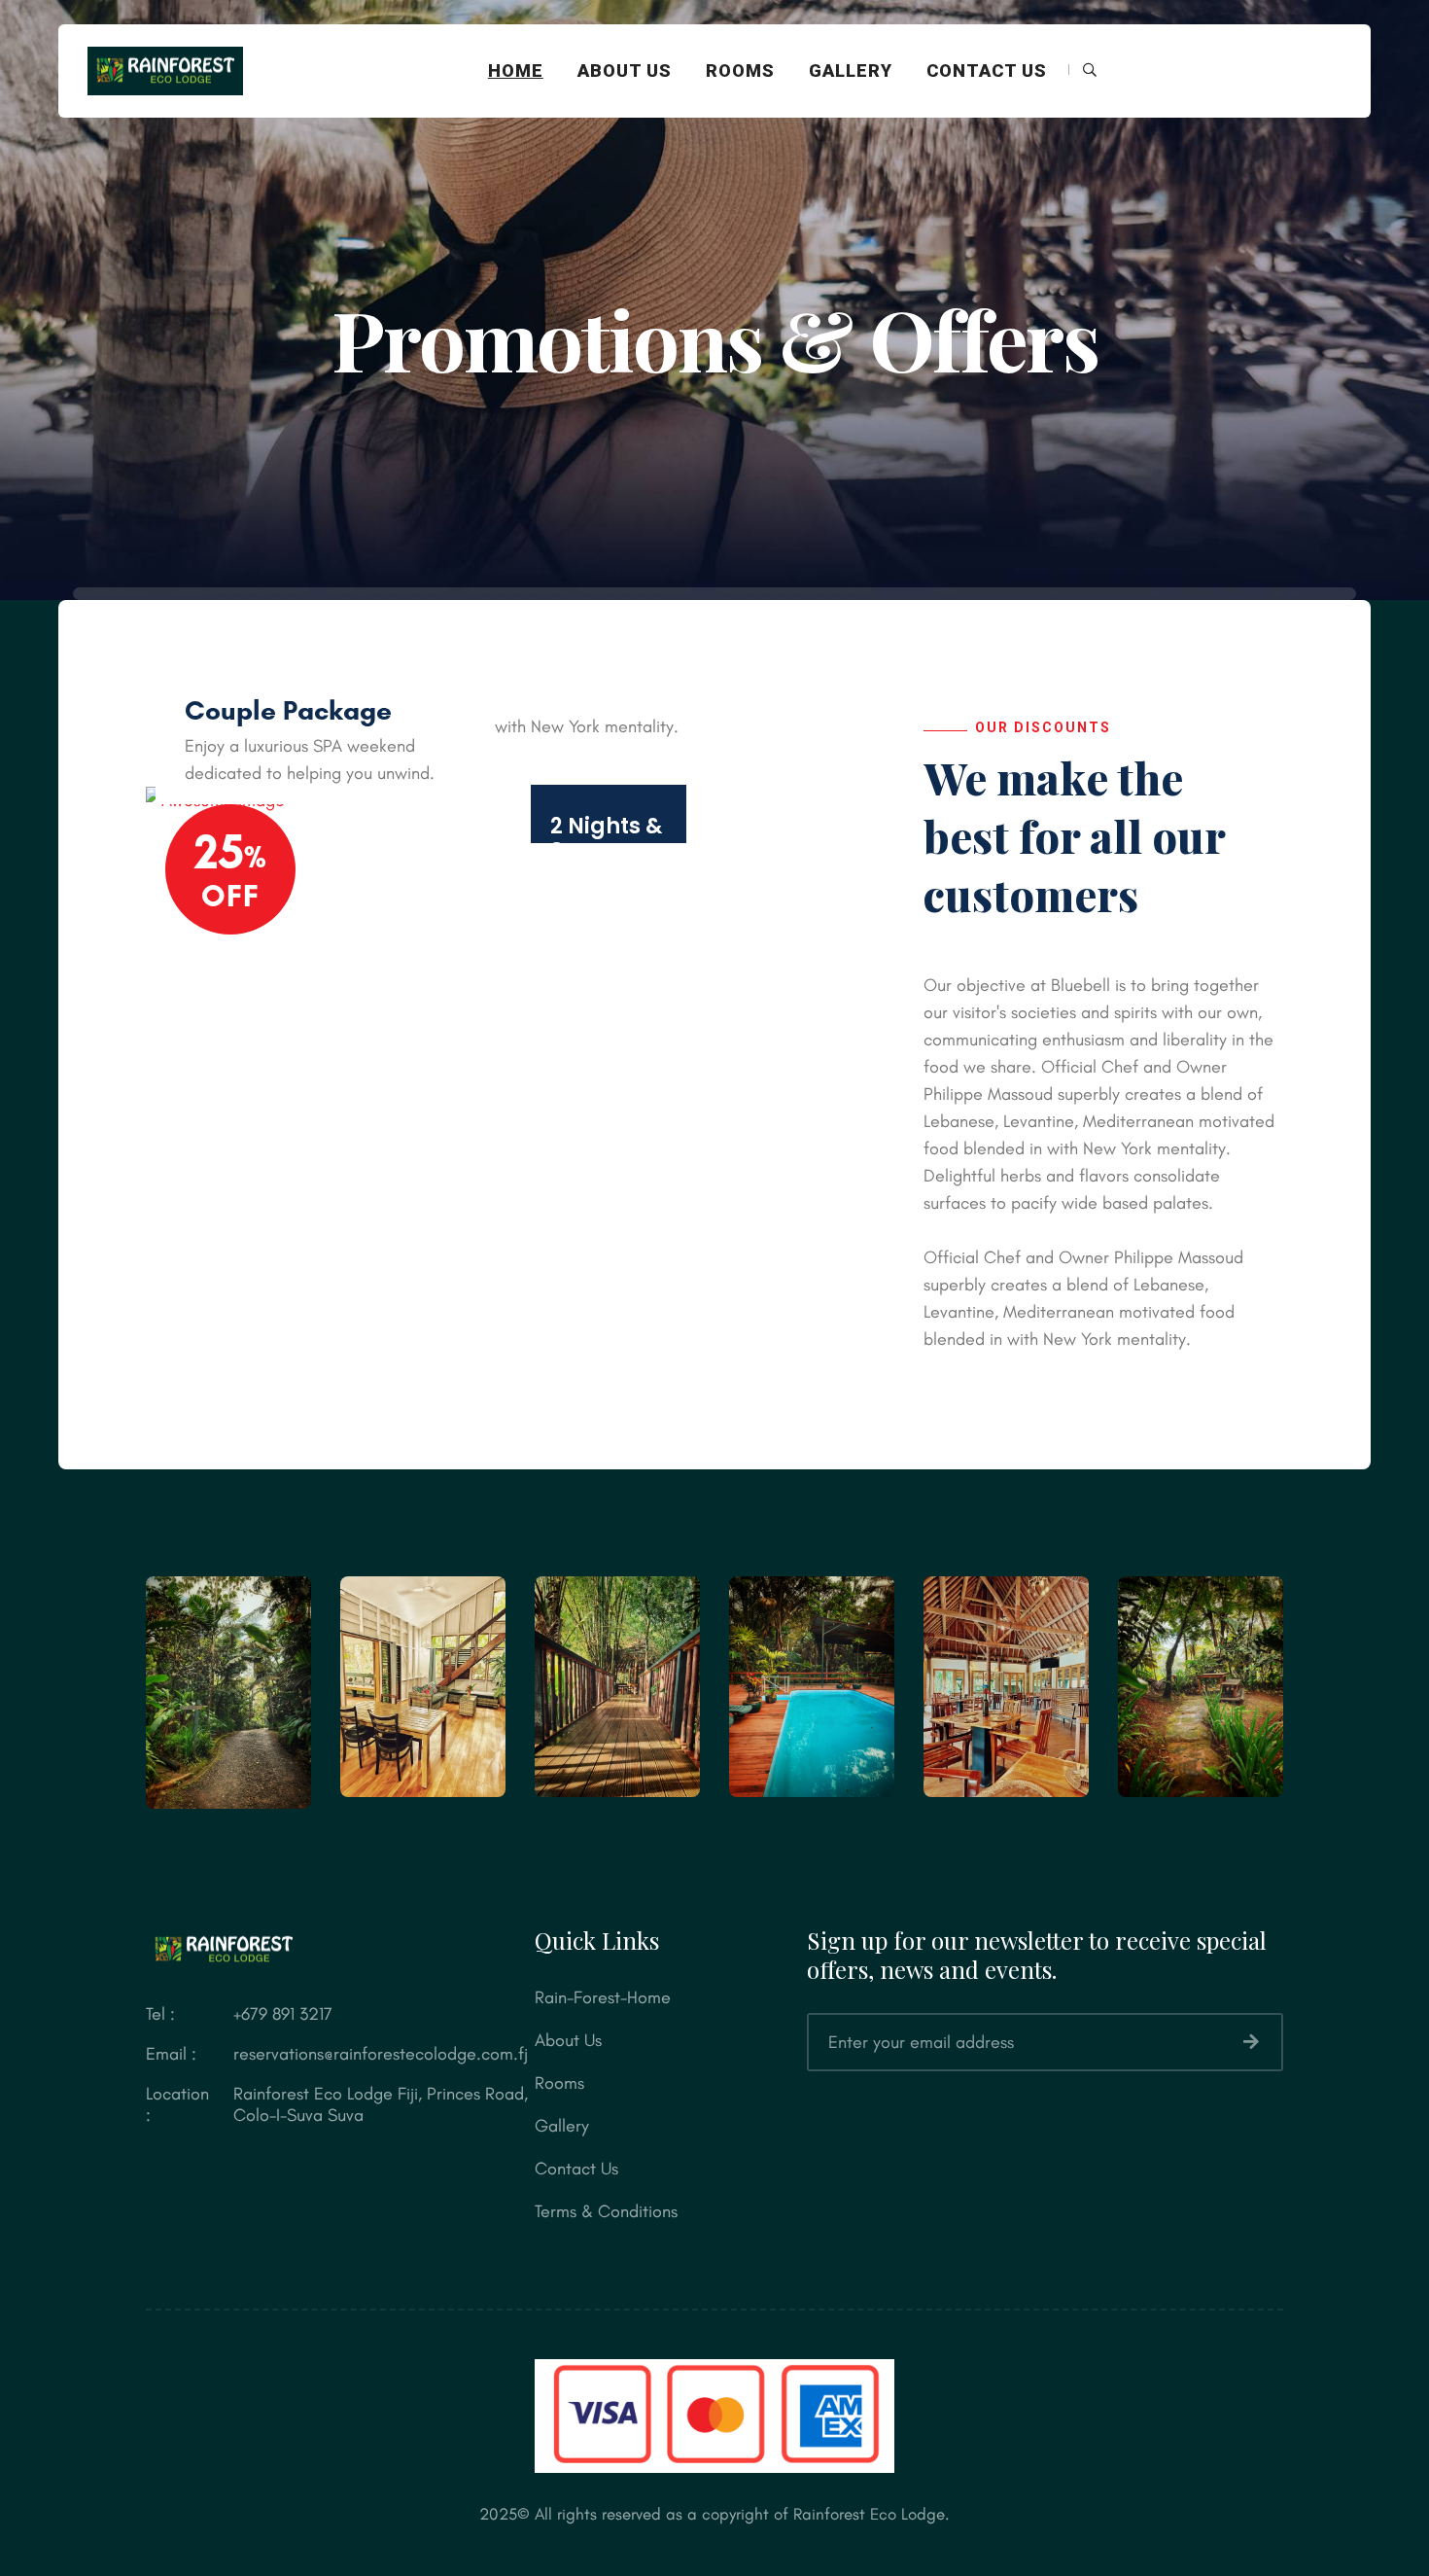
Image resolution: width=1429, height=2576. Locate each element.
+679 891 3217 (283, 2014)
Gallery (851, 71)
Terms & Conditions (606, 2211)
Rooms (740, 71)
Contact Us (987, 71)
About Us (625, 71)
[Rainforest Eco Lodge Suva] (165, 69)
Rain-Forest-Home (603, 1997)
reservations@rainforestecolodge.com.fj (381, 2054)
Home (516, 71)
